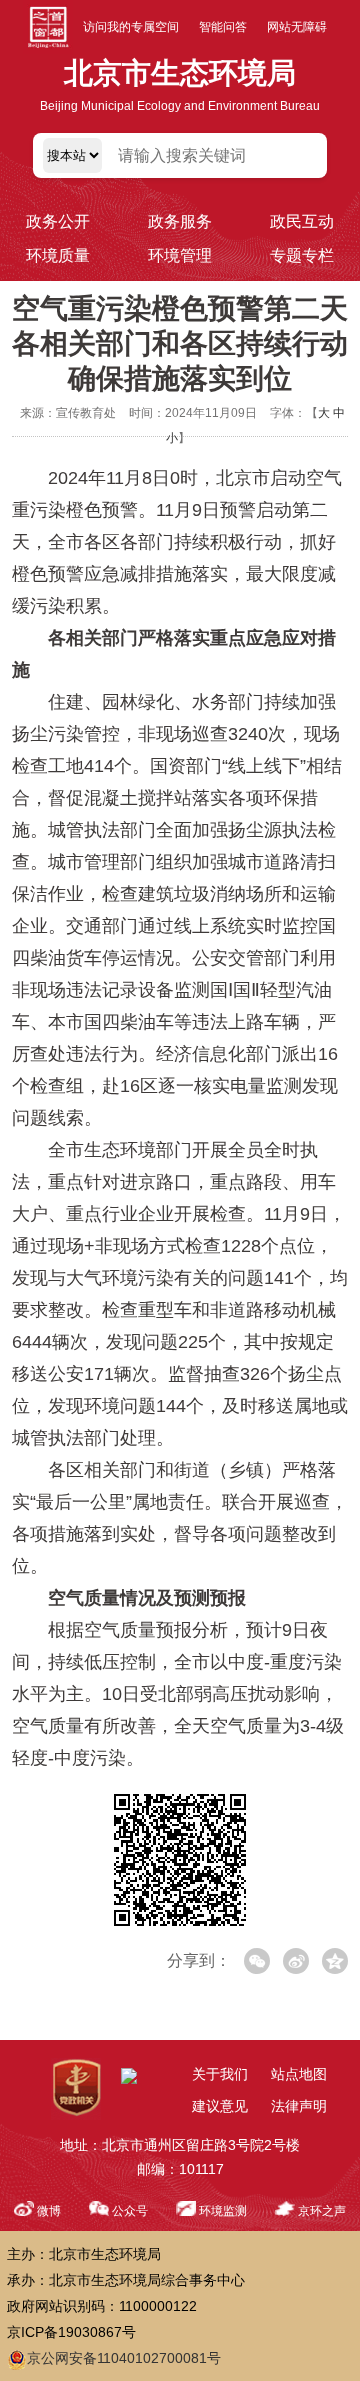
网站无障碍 (297, 27)
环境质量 (58, 255)
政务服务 (180, 221)
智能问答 (223, 27)
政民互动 (302, 221)
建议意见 (220, 2106)
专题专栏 (302, 255)
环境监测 (223, 2211)
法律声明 (299, 2106)
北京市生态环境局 (180, 73)
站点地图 (299, 2074)
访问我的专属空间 (131, 27)
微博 (49, 2211)
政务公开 (58, 221)
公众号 (130, 2211)
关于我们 (220, 2074)
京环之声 (322, 2211)
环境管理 (180, 255)
